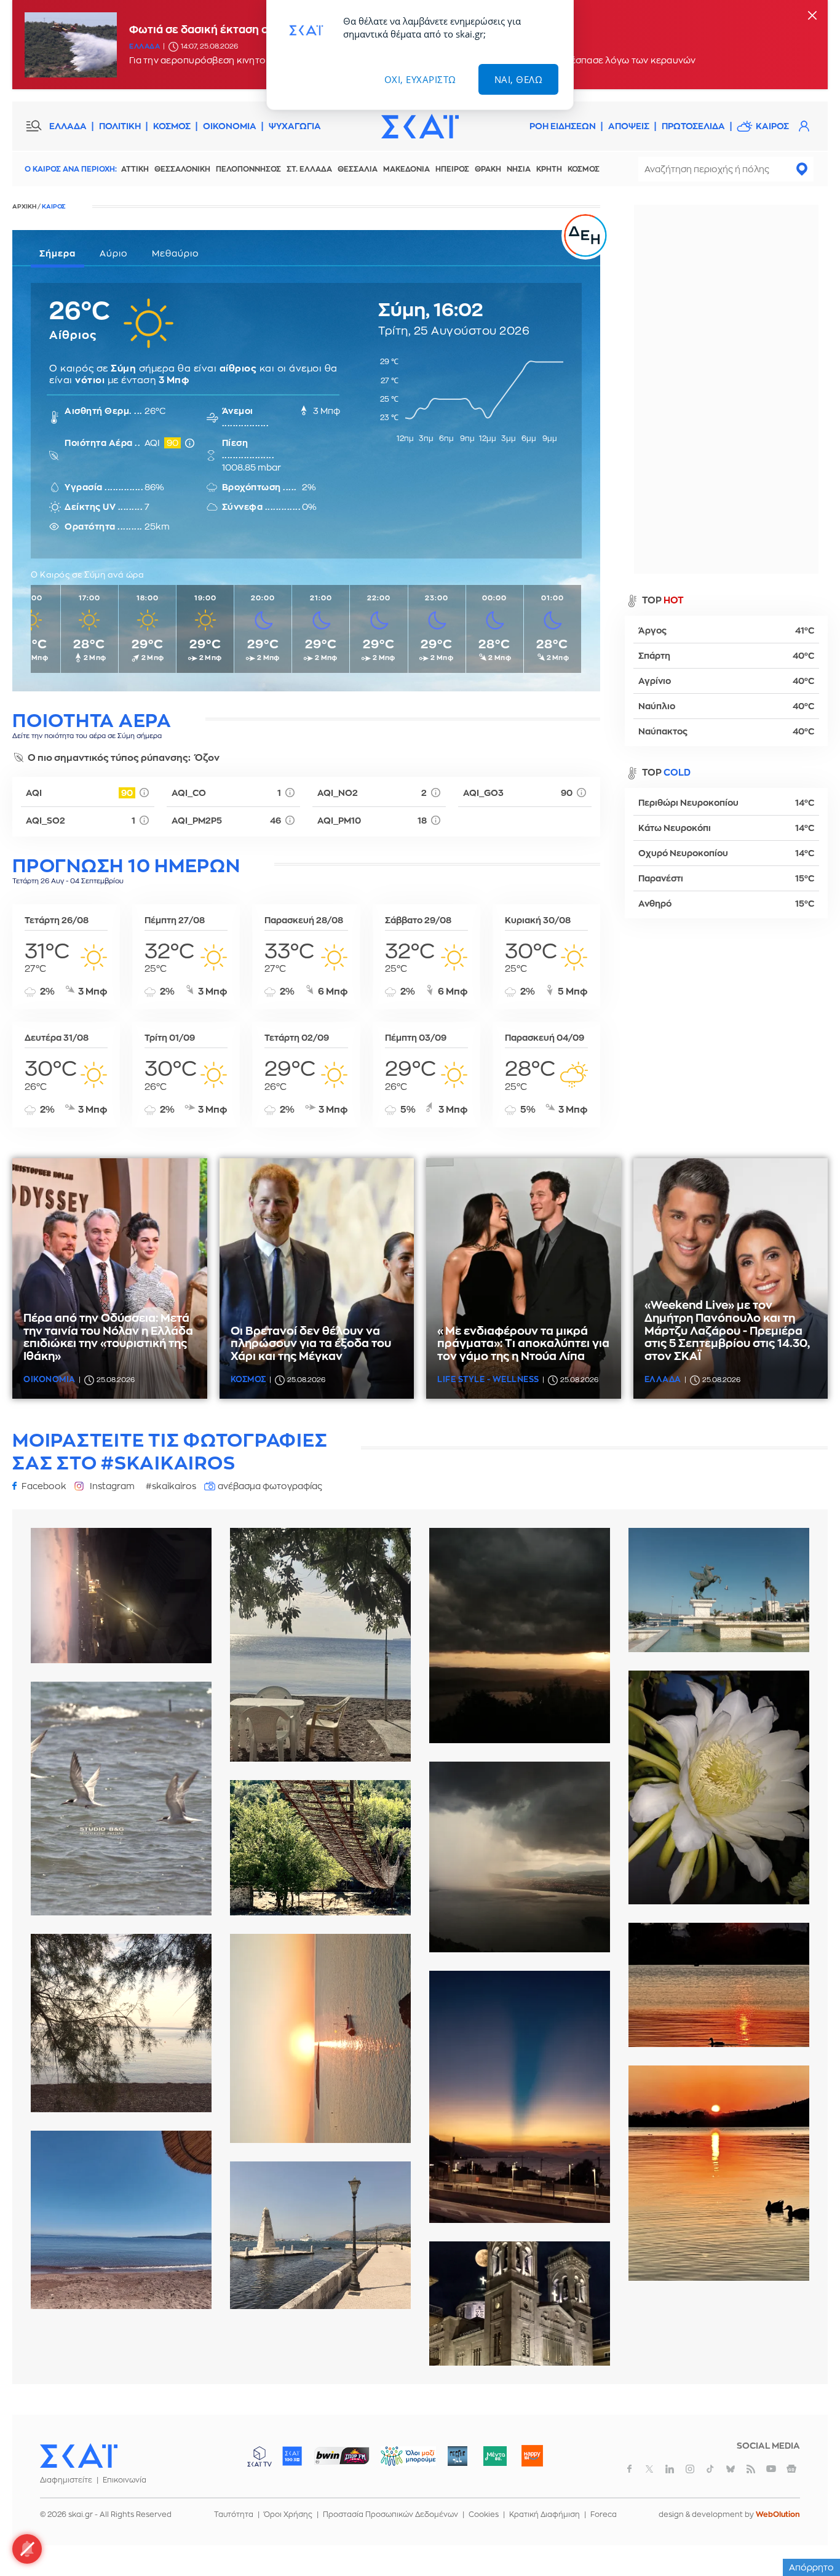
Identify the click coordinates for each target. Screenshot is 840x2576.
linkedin (670, 2469)
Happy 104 (532, 2456)
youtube (771, 2469)
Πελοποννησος (248, 169)
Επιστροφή (809, 2533)
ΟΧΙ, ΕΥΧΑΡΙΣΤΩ (420, 79)
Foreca (604, 2514)
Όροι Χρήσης (288, 2514)
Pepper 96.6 (458, 2456)
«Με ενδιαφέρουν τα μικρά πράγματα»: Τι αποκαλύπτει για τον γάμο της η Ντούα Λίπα (523, 1344)
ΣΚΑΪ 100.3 (292, 2456)
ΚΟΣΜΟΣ (172, 126)
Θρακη (488, 169)
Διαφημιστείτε (66, 2480)
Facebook (44, 1486)
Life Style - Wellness (488, 1379)
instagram (690, 2469)
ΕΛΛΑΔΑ (68, 126)
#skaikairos (171, 1486)
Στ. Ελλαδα (309, 169)
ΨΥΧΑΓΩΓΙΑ (295, 126)
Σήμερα (57, 253)
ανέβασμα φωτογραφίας (270, 1486)
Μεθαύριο (176, 253)
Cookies (484, 2514)
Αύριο (114, 253)
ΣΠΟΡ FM (342, 2456)
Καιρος (772, 126)
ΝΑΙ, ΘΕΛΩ (519, 79)
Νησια (519, 169)
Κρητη (549, 169)
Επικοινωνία (125, 2480)
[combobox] (726, 169)
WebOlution (778, 2514)
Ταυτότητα (234, 2514)
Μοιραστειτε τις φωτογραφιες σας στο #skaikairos (170, 1452)
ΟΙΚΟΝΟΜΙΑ (230, 126)
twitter (649, 2469)
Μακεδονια (406, 169)
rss (751, 2469)
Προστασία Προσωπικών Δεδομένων (390, 2514)
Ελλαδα (145, 46)
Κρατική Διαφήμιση (545, 2514)
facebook (629, 2469)
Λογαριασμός (804, 126)
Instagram (112, 1486)
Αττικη (135, 169)
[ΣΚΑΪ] (420, 126)
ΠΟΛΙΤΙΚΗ (120, 126)
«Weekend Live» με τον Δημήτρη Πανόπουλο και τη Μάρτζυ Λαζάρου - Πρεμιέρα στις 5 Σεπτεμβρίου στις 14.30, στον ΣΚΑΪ (727, 1331)
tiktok (710, 2469)
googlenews (791, 2469)
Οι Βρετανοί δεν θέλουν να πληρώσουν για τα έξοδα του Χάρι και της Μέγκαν (311, 1344)
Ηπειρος (452, 169)
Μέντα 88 (495, 2456)
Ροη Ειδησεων (563, 126)
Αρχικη (24, 207)
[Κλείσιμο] (812, 16)
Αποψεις (629, 126)
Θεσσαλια (358, 169)
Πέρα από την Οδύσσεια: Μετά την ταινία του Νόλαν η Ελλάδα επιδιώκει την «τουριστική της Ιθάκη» (108, 1337)
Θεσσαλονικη (182, 169)
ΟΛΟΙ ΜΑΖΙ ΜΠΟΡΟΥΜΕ (398, 2462)
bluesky (731, 2469)
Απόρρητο (811, 2567)
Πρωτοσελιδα (693, 126)
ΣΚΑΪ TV (260, 2456)
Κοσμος (584, 169)
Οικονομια (50, 1379)
